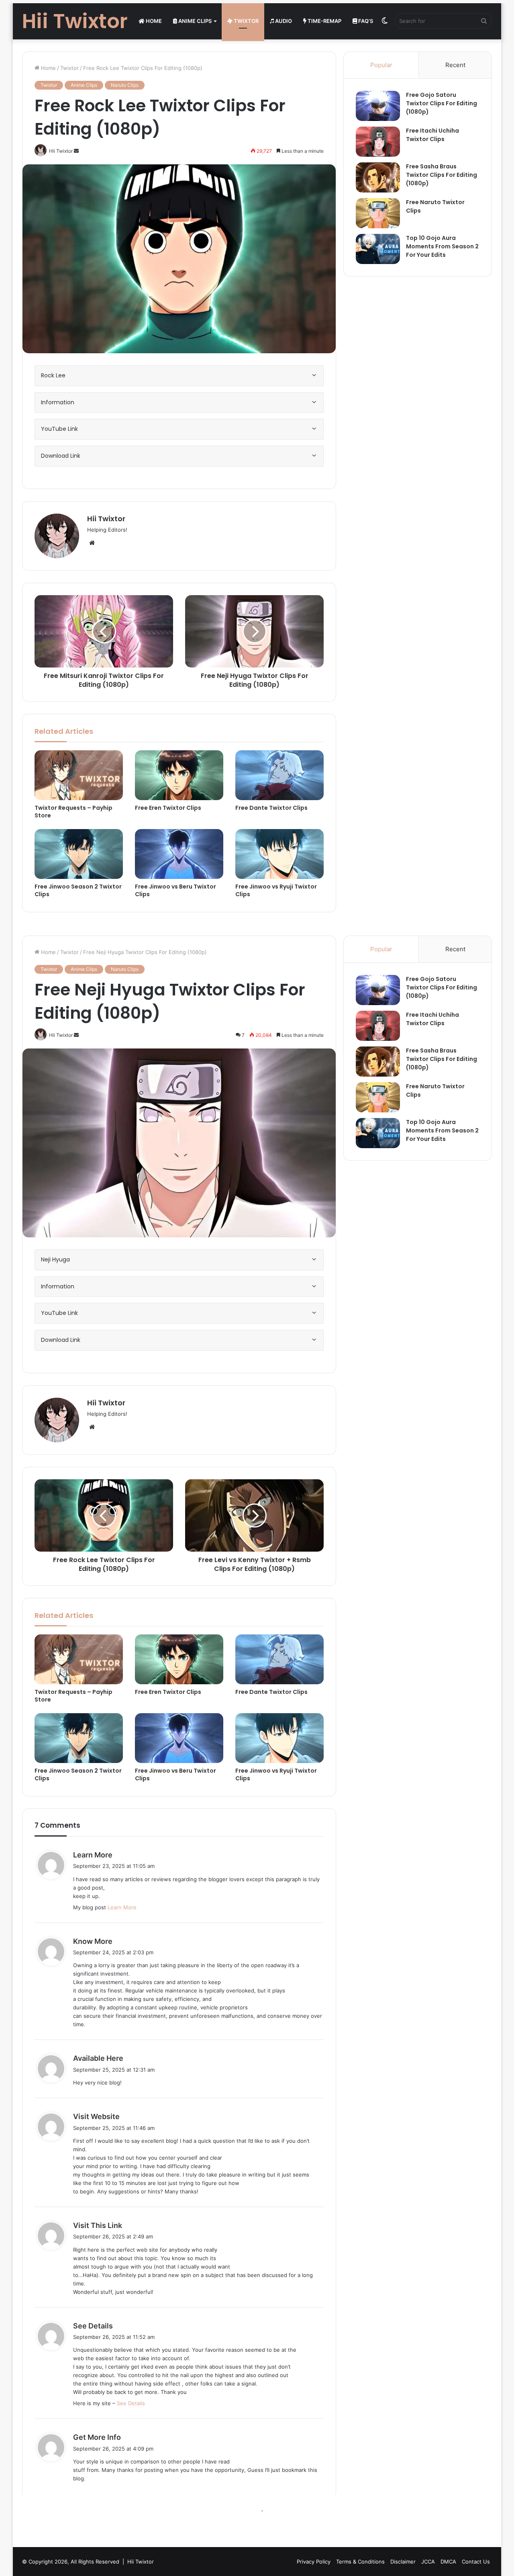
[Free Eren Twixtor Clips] (179, 775)
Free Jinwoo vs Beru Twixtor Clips (175, 890)
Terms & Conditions (360, 2562)
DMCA (448, 2562)
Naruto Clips (125, 85)
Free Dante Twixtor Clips (271, 808)
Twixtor (246, 21)
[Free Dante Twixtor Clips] (279, 775)
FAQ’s (365, 21)
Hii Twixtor (106, 519)
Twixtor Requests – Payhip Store (73, 812)
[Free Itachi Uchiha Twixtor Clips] (378, 142)
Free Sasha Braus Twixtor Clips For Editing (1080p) (442, 175)
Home (153, 21)
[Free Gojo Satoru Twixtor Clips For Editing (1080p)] (378, 106)
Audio (283, 21)
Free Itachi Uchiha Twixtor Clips (432, 135)
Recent (455, 65)
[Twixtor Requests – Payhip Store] (79, 775)
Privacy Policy (314, 2562)
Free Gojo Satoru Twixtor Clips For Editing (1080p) (442, 103)
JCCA (428, 2562)
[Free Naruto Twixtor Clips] (378, 213)
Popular (381, 65)
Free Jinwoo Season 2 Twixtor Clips (78, 890)
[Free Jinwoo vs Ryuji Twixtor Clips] (279, 854)
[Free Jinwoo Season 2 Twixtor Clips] (79, 854)
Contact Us (476, 2562)
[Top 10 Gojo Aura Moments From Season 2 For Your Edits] (378, 249)
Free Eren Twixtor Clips (168, 808)
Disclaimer (403, 2562)
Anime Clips (194, 21)
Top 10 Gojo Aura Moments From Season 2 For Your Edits (442, 246)
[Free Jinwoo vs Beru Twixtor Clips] (179, 854)
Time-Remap (324, 21)
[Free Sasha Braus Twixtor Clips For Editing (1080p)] (378, 177)
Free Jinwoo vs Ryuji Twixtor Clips (276, 890)
